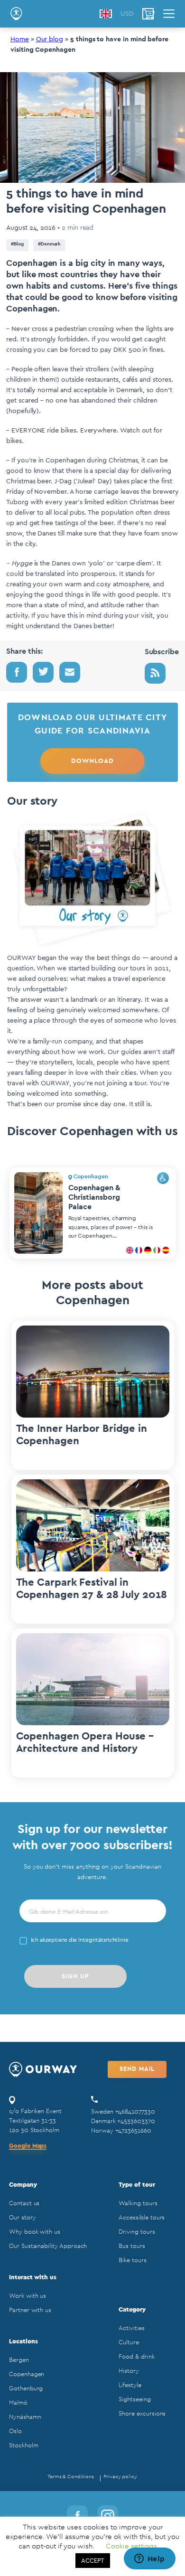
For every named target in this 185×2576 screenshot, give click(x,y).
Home (20, 39)
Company (23, 2185)
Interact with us (33, 2277)
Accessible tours (142, 2217)
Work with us (28, 2296)
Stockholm (23, 2445)
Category (132, 2309)
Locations (23, 2341)
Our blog (50, 39)
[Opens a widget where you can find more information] (149, 2559)
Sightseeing (134, 2399)
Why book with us (35, 2232)
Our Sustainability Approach (48, 2246)
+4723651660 (133, 2130)
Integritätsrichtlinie (103, 1940)
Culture (129, 2342)
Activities (131, 2328)
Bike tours (132, 2260)
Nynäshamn (25, 2417)
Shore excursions (142, 2413)
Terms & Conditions (71, 2477)
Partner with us (30, 2310)
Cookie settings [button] (131, 2546)
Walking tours (138, 2203)
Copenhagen (27, 2374)
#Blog (17, 244)
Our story (22, 2217)
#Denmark (50, 244)
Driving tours (137, 2232)
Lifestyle (130, 2385)
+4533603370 (136, 2121)
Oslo (15, 2431)
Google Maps (28, 2146)
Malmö (18, 2402)
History (129, 2371)
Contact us (24, 2203)
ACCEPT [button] (93, 2561)
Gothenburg (26, 2388)
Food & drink (136, 2356)
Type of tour (137, 2185)
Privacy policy (120, 2477)
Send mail (137, 2069)
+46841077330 (135, 2111)
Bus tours (132, 2246)
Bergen (19, 2360)
